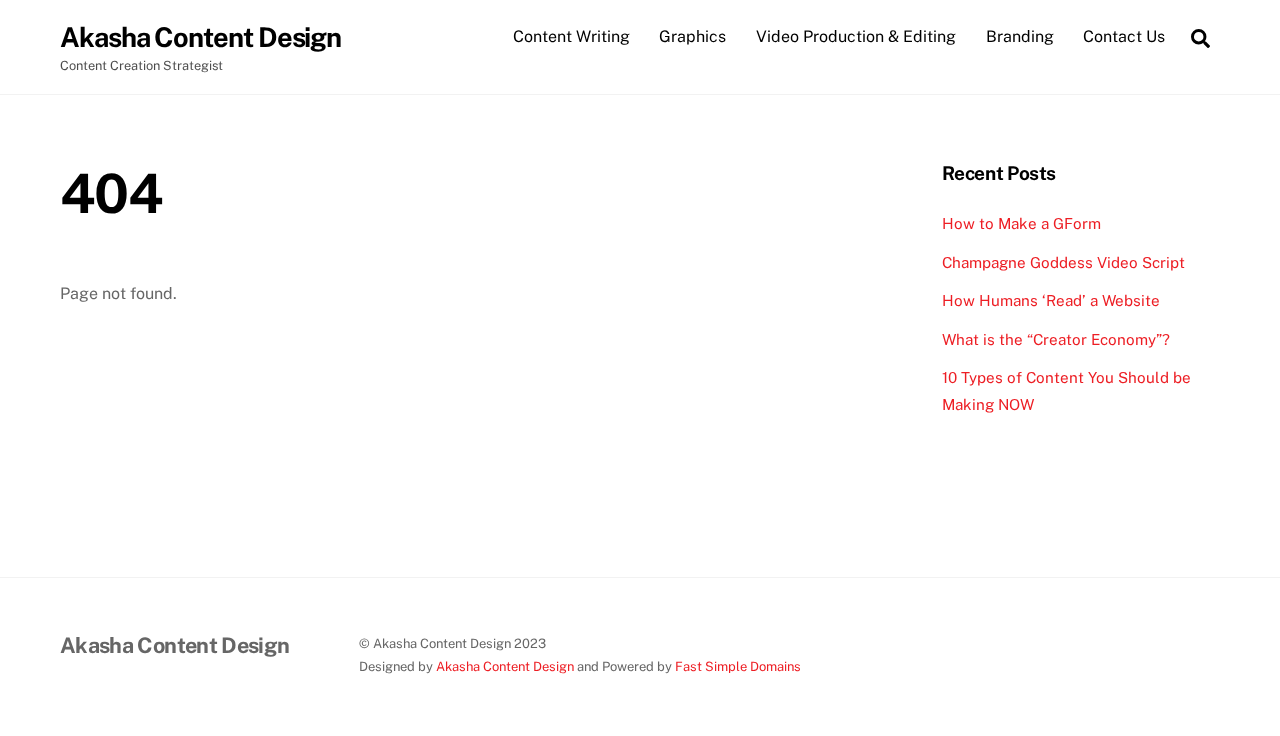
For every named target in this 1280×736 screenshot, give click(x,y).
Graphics (692, 36)
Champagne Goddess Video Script (1063, 262)
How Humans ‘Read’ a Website (1051, 300)
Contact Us (1124, 36)
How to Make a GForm (1021, 223)
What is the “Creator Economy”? (1056, 339)
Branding (1020, 36)
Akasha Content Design (505, 666)
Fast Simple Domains (738, 666)
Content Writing (571, 36)
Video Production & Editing (856, 36)
